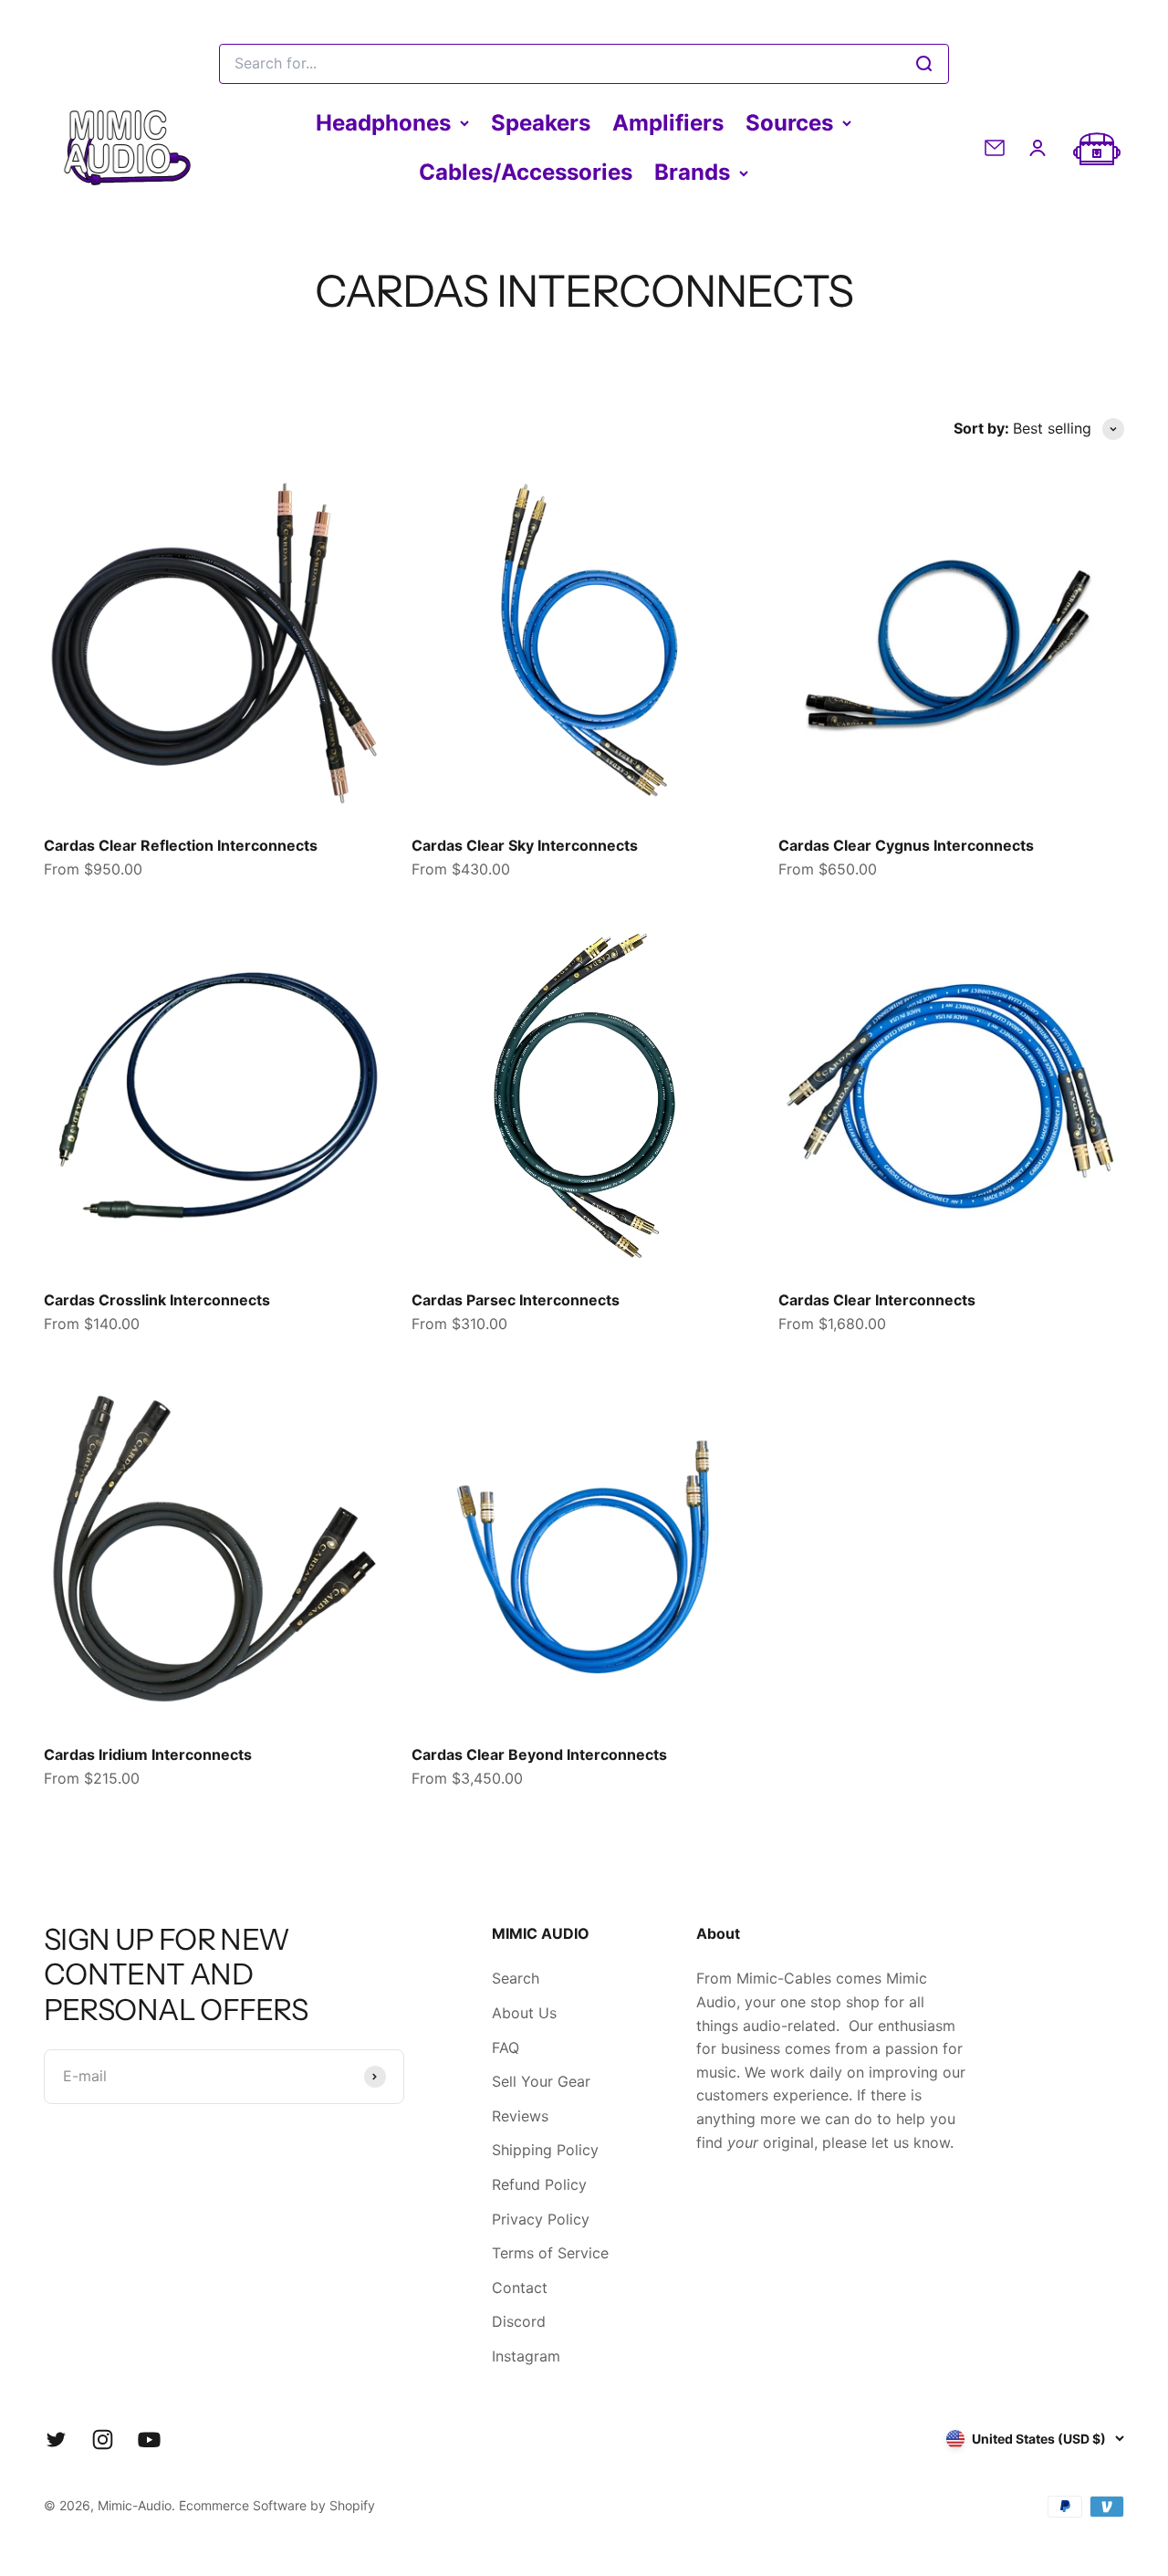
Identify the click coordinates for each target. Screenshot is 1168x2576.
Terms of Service (550, 2253)
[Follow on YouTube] (149, 2440)
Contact (520, 2288)
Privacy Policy (541, 2219)
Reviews (520, 2116)
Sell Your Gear (541, 2081)
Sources (789, 123)
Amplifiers (668, 123)
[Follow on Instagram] (103, 2440)
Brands (692, 172)
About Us (524, 2013)
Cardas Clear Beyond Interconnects (539, 1754)
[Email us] (995, 148)
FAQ (506, 2047)
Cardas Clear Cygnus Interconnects (906, 845)
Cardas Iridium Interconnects (148, 1754)
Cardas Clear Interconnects (877, 1300)
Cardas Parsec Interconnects (516, 1300)
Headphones (383, 123)
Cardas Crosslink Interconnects (157, 1300)
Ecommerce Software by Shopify (277, 2505)
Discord (519, 2321)
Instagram (526, 2356)
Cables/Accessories (526, 172)
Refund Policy (539, 2184)
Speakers (541, 123)
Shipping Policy (545, 2150)
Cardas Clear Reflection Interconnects (181, 845)
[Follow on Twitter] (56, 2440)
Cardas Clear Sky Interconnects (525, 845)
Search (516, 1978)
